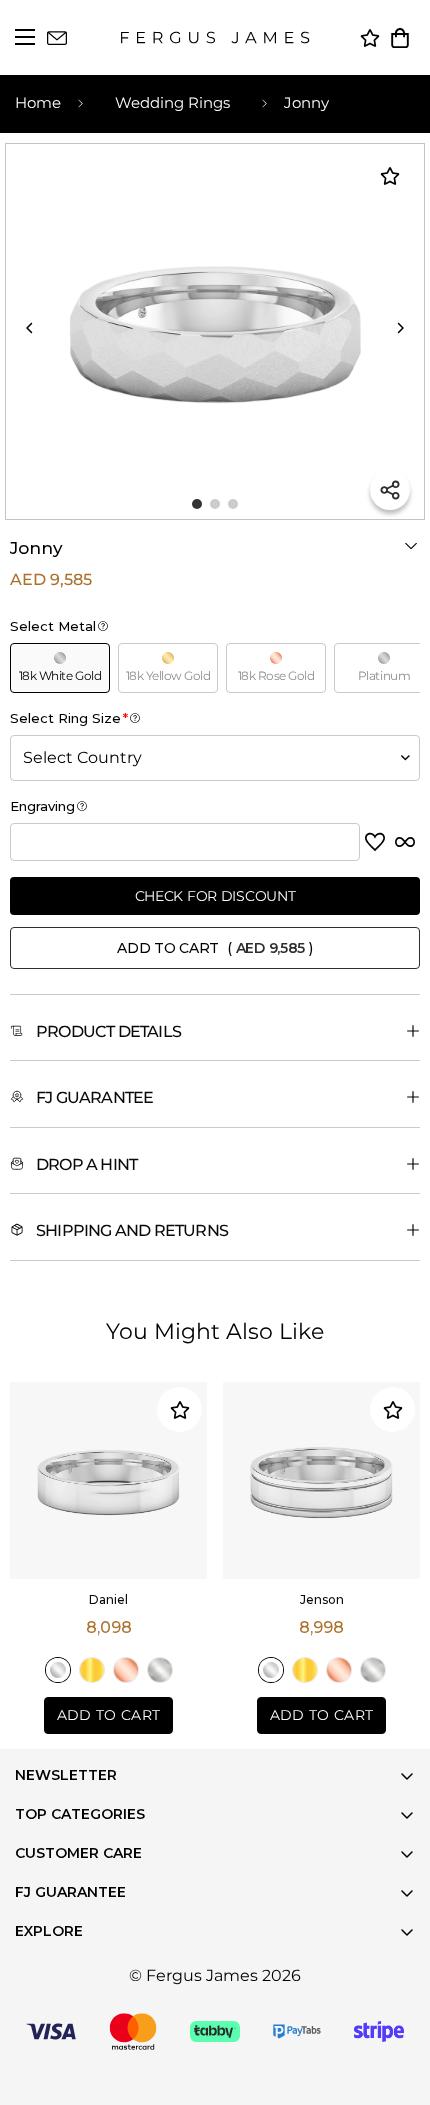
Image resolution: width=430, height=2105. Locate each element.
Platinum (160, 1670)
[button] (400, 38)
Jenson (322, 1599)
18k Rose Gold (126, 1670)
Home (38, 102)
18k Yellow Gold (92, 1670)
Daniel (108, 1599)
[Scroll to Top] (390, 2065)
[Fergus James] (215, 37)
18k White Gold (58, 1670)
